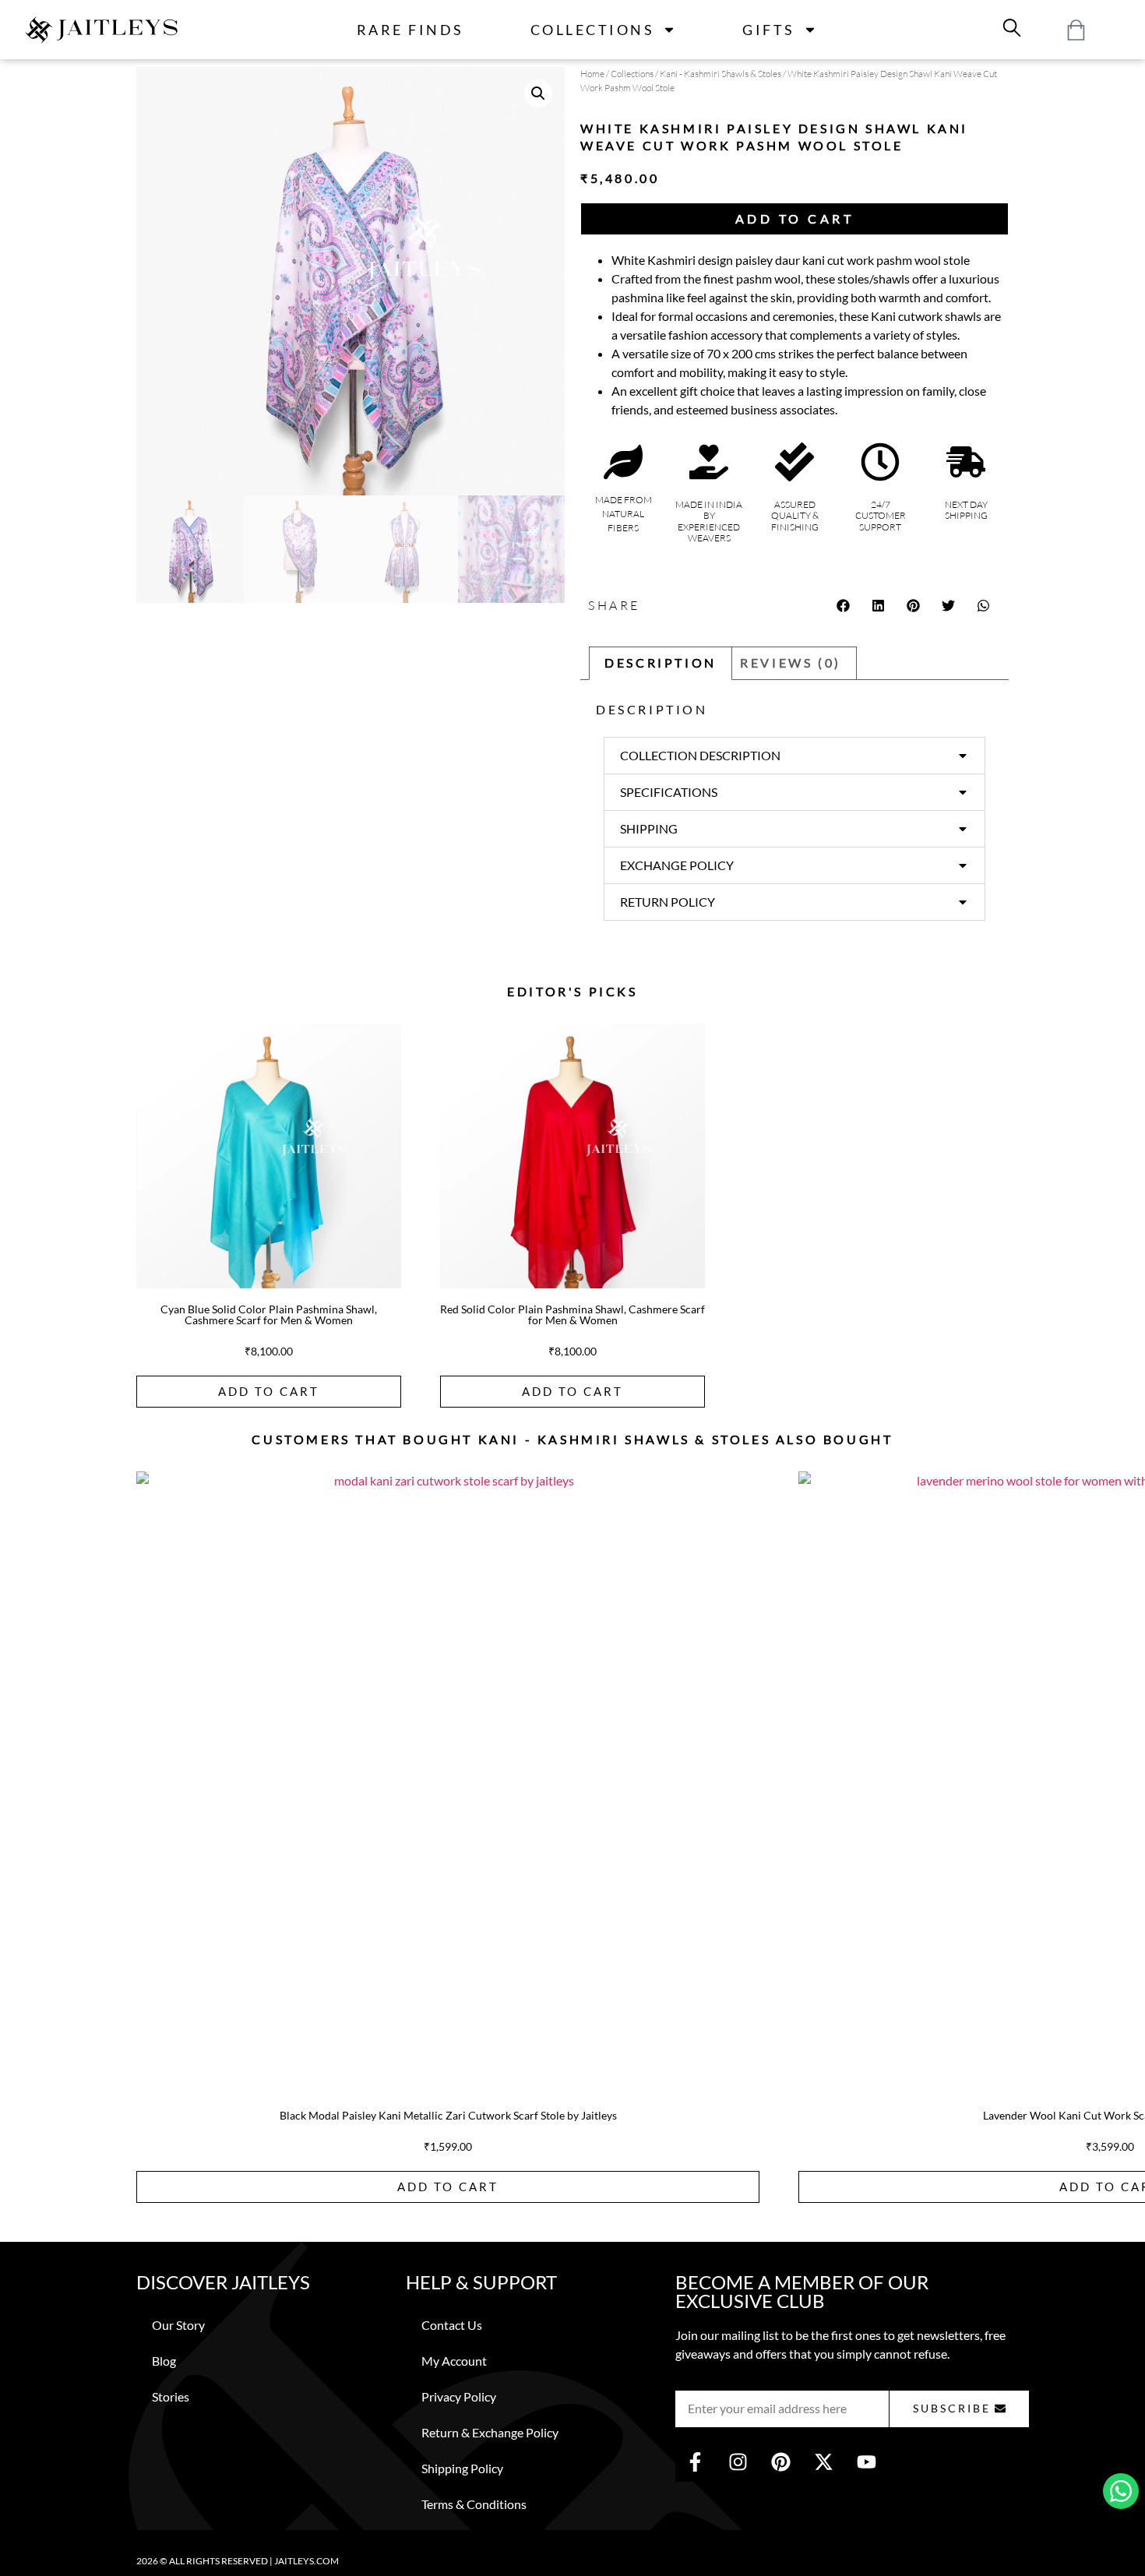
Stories (171, 2396)
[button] (538, 93)
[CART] (1076, 30)
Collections (593, 30)
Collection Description (700, 755)
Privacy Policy (459, 2396)
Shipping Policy (462, 2468)
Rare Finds (410, 30)
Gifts (769, 30)
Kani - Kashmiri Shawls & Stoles (720, 74)
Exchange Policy (677, 865)
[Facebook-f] (695, 2462)
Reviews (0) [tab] (791, 663)
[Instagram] (738, 2462)
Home (592, 74)
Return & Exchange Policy (490, 2432)
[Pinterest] (780, 2462)
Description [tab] (661, 663)
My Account (454, 2361)
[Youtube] (866, 2462)
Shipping (649, 828)
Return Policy (668, 902)
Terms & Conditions (474, 2504)
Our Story (178, 2325)
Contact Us (452, 2325)
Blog (164, 2361)
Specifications (669, 792)
